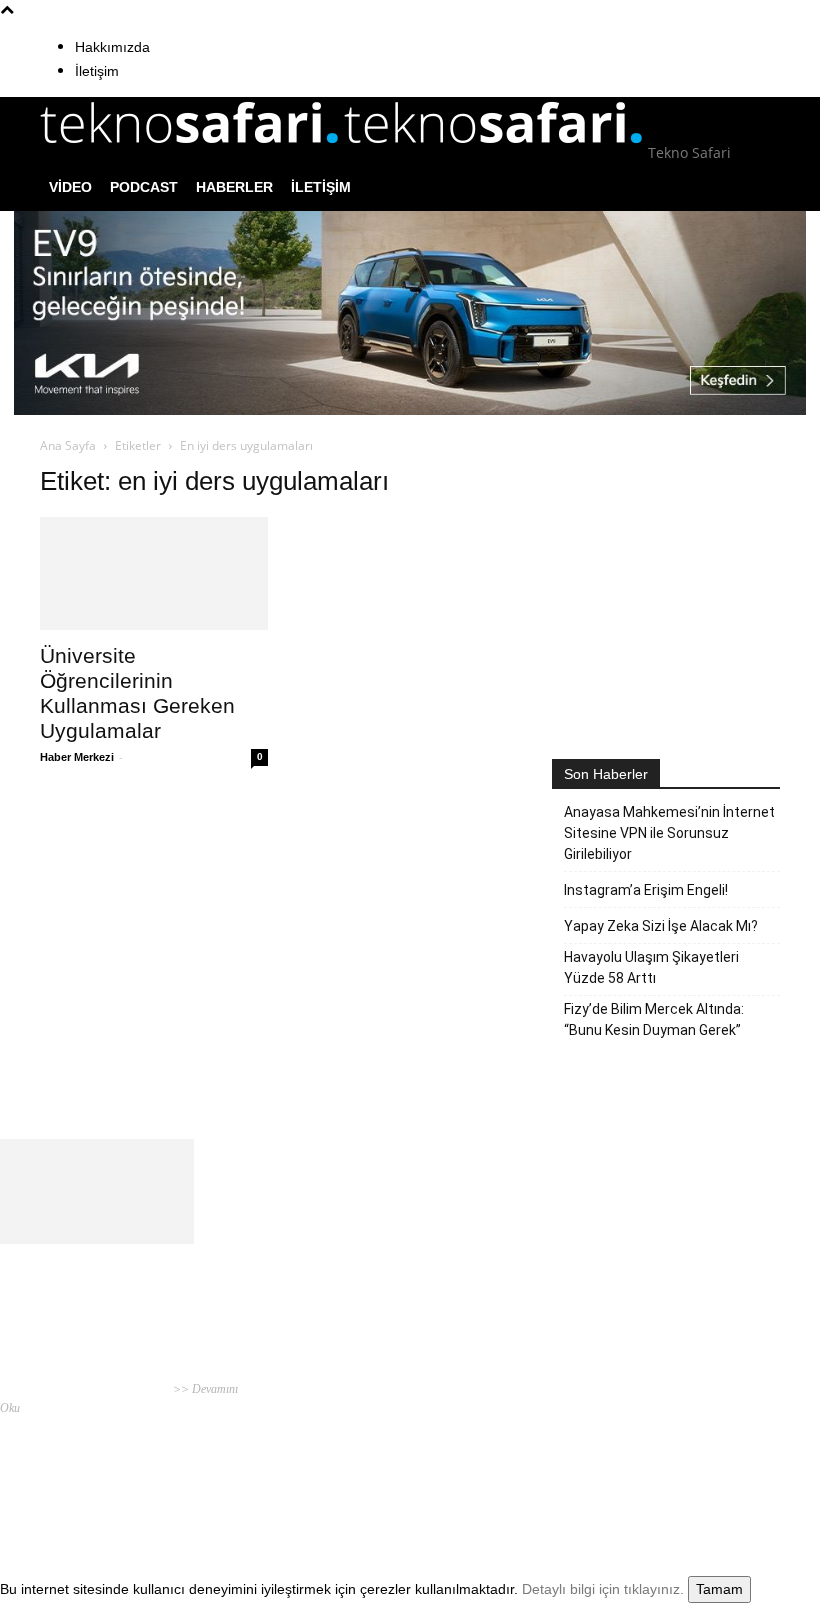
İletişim (97, 71)
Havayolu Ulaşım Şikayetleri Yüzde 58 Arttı (651, 967)
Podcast (144, 187)
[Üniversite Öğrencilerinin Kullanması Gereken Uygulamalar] (154, 573)
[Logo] (192, 152)
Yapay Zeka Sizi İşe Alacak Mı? (661, 926)
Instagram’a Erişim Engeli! (646, 890)
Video (70, 187)
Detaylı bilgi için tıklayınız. (603, 1589)
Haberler (234, 187)
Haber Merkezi (77, 757)
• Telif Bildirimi (708, 1422)
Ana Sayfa (68, 445)
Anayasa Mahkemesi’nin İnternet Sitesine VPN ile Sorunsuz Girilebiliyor (669, 833)
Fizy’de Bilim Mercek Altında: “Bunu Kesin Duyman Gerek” (654, 1019)
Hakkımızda (112, 47)
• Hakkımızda (637, 1422)
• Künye (585, 1422)
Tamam (719, 1589)
